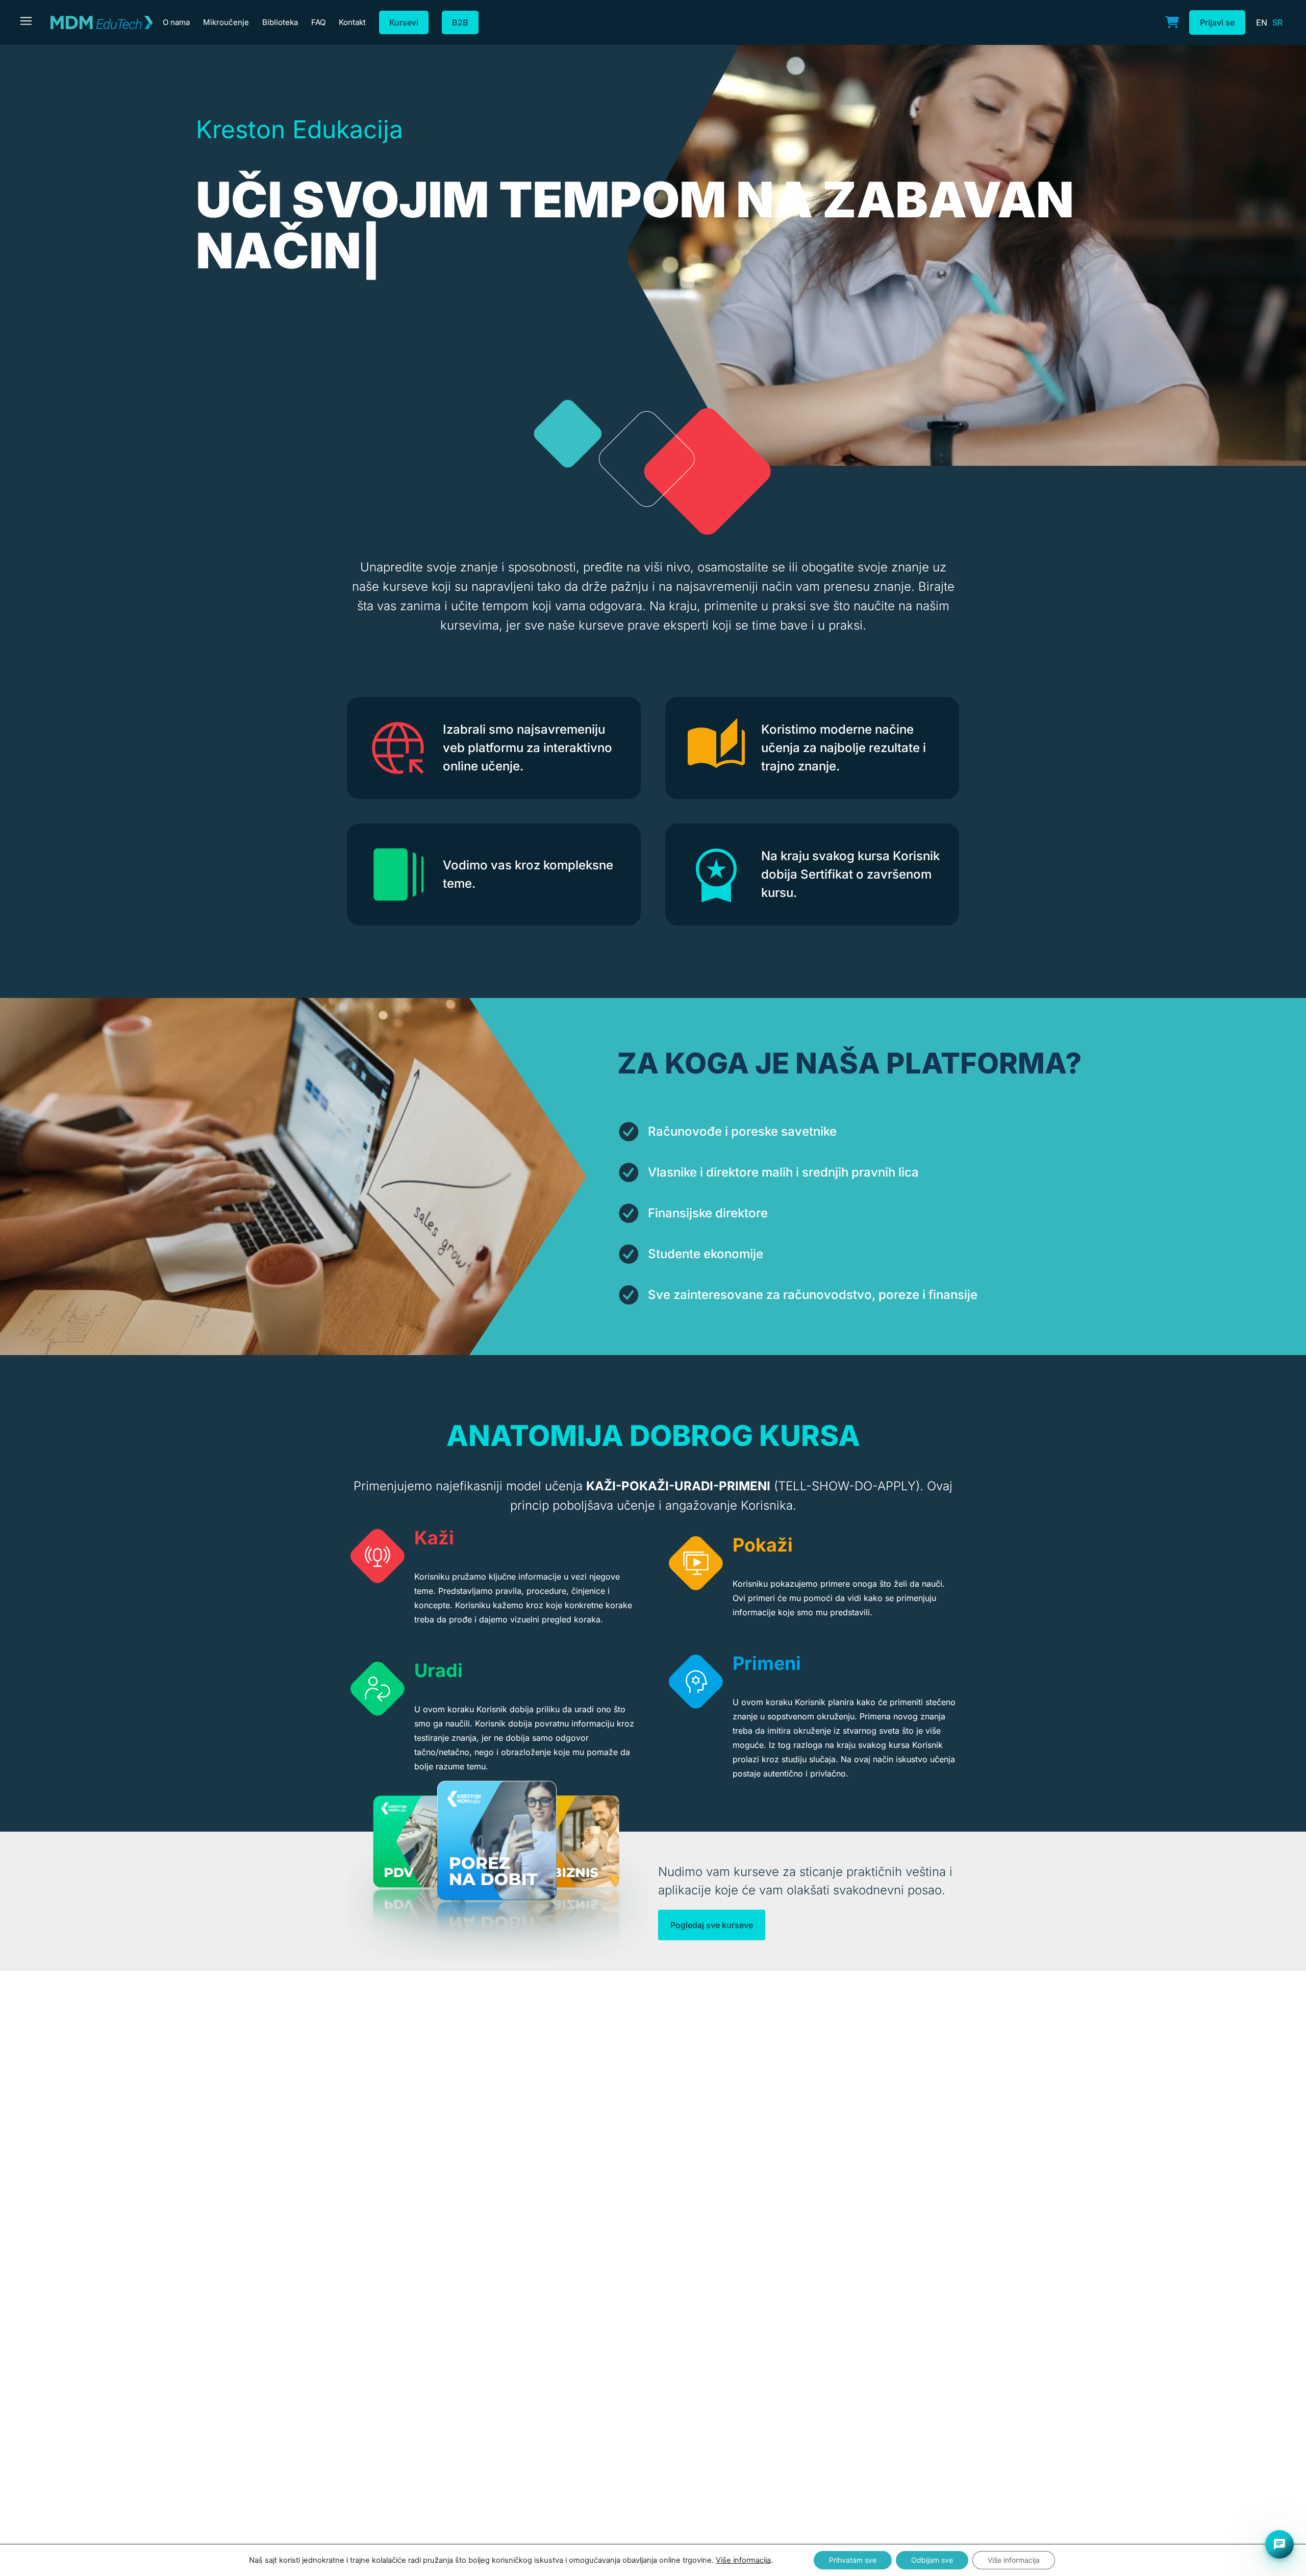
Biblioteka (280, 22)
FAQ (318, 22)
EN (1262, 22)
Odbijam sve (932, 2560)
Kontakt (352, 22)
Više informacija (743, 2560)
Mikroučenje (226, 22)
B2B (460, 22)
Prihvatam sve (853, 2560)
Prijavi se (1217, 22)
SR (1277, 22)
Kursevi (404, 22)
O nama (176, 22)
